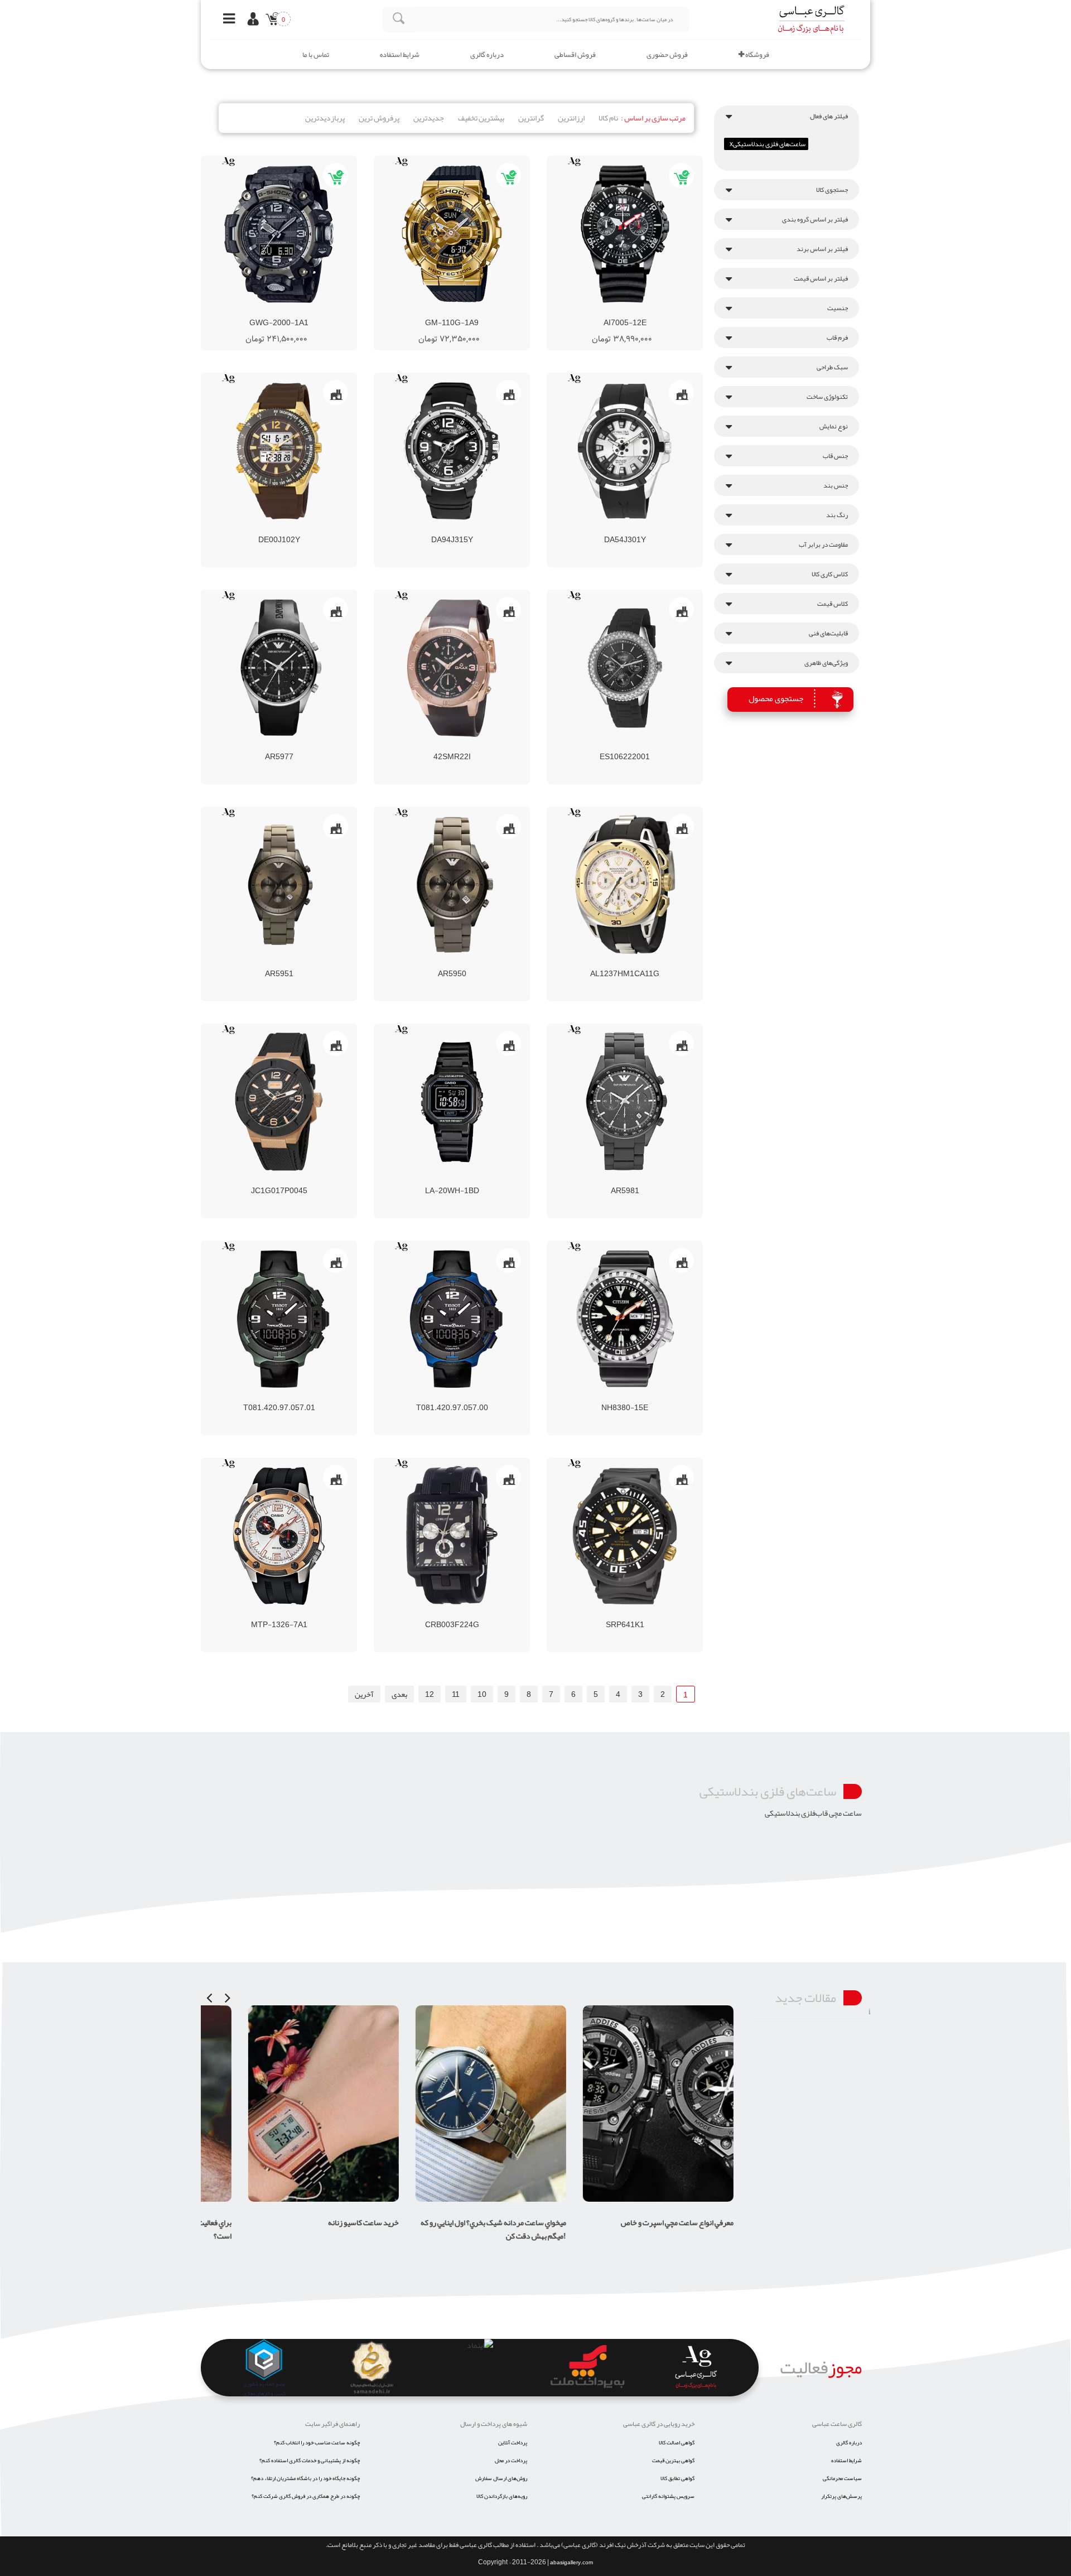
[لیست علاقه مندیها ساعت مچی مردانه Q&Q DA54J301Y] (645, 529)
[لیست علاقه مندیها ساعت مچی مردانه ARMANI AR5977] (299, 746)
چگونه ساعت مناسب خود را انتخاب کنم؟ (317, 2443)
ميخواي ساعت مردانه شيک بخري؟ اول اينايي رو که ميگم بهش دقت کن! (454, 2229)
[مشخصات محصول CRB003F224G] (452, 1536)
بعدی (399, 1694)
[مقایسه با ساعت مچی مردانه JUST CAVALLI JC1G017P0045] (279, 1180)
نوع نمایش (834, 426)
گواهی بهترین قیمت (673, 2461)
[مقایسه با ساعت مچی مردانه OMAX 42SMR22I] (452, 746)
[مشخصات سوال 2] (846, 2012)
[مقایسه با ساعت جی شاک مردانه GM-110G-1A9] (442, 312)
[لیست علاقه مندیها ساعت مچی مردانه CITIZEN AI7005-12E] (635, 312)
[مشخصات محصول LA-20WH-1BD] (452, 1102)
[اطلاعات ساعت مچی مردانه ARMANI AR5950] (432, 963)
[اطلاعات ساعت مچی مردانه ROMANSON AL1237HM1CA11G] (605, 963)
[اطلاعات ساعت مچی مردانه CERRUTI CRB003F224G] (432, 1614)
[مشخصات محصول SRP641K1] (625, 1536)
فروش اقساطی (575, 55)
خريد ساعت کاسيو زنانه (324, 2222)
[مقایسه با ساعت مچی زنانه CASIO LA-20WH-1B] (452, 1180)
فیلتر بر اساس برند (822, 249)
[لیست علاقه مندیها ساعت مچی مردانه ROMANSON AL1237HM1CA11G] (645, 963)
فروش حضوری (667, 55)
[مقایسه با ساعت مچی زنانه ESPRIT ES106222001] (625, 746)
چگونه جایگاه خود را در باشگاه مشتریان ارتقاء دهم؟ (305, 2478)
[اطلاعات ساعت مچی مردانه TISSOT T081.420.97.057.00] (432, 1397)
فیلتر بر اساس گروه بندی (815, 219)
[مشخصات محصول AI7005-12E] (625, 234)
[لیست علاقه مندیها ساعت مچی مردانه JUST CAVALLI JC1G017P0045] (299, 1180)
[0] (270, 21)
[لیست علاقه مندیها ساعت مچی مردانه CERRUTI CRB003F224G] (472, 1614)
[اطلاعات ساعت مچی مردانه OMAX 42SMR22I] (432, 746)
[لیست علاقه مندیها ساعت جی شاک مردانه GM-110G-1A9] (462, 312)
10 (482, 1694)
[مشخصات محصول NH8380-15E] (625, 1319)
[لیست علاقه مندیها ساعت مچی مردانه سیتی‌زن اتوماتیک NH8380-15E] (645, 1397)
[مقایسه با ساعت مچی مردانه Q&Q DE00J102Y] (279, 529)
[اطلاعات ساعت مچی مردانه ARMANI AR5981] (605, 1180)
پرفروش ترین (379, 118)
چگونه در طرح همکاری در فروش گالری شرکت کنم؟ (306, 2496)
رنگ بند (837, 515)
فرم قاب (837, 337)
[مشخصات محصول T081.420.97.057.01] (279, 1319)
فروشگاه (757, 55)
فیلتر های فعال (829, 116)
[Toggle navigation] (226, 20)
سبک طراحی (832, 367)
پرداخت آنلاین (513, 2443)
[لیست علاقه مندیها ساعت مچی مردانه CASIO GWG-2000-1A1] (289, 312)
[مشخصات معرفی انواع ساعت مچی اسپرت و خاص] (619, 2104)
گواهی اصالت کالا (677, 2443)
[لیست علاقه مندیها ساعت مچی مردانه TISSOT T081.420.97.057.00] (472, 1397)
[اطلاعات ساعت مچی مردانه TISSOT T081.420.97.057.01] (259, 1397)
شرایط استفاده (400, 55)
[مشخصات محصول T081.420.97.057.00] (452, 1319)
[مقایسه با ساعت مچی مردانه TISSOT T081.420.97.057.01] (279, 1397)
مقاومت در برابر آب (823, 544)
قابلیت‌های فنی (828, 633)
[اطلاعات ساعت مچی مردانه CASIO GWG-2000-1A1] (249, 312)
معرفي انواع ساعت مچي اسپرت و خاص (638, 2222)
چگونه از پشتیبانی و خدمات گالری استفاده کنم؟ (310, 2461)
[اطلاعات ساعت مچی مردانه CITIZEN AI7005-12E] (595, 312)
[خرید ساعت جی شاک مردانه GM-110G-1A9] (482, 312)
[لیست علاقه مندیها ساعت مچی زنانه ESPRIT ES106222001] (645, 746)
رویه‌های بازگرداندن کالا (502, 2496)
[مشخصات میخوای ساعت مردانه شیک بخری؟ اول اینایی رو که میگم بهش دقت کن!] (452, 2104)
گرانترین (531, 118)
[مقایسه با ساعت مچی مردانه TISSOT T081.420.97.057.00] (452, 1397)
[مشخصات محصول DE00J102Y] (279, 451)
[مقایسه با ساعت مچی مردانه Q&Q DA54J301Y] (625, 529)
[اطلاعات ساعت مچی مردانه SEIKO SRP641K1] (605, 1614)
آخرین (364, 1694)
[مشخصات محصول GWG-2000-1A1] (279, 234)
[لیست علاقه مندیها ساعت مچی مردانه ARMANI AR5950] (472, 963)
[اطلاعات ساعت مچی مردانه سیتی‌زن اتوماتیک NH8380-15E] (605, 1397)
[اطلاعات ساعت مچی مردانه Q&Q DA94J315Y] (432, 529)
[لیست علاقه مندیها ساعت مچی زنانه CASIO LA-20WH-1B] (472, 1180)
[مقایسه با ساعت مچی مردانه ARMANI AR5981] (625, 1180)
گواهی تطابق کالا (677, 2478)
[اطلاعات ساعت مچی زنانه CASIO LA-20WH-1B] (432, 1180)
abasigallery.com (571, 2563)
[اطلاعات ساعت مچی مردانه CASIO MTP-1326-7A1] (259, 1614)
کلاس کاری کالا (830, 574)
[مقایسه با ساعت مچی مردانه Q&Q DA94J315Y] (452, 529)
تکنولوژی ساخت (827, 397)
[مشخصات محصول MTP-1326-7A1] (279, 1536)
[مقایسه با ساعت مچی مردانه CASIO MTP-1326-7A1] (279, 1614)
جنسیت (838, 308)
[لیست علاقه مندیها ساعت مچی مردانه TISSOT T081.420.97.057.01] (299, 1397)
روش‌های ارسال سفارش (501, 2478)
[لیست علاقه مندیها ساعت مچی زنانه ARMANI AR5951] (299, 963)
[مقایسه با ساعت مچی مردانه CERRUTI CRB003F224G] (452, 1614)
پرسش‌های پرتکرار (841, 2496)
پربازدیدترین (325, 118)
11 (456, 1694)
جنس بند (836, 485)
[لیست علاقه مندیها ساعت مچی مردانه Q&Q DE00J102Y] (299, 529)
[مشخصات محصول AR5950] (452, 885)
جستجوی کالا (832, 190)
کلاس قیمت (833, 604)
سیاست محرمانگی (842, 2478)
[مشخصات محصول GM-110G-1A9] (452, 234)
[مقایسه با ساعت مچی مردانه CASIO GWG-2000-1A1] (269, 312)
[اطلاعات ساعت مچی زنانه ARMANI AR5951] (259, 963)
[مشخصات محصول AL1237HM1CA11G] (625, 885)
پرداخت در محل (511, 2461)
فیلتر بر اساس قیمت (821, 278)
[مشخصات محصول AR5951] (279, 885)
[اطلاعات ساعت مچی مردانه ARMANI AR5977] (259, 746)
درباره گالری (487, 55)
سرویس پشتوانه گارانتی (668, 2496)
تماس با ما (316, 55)
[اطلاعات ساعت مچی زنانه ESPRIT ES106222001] (605, 746)
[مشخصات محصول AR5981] (625, 1102)
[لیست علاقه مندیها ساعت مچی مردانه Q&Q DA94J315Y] (472, 529)
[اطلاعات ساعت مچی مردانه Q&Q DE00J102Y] (259, 529)
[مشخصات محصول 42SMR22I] (452, 668)
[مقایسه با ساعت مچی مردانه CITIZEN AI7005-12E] (615, 312)
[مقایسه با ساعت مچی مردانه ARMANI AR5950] (452, 963)
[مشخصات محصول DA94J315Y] (452, 451)
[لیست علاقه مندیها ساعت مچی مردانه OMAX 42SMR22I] (472, 746)
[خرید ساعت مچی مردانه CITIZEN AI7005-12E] (655, 312)
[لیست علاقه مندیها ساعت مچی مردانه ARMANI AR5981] (645, 1180)
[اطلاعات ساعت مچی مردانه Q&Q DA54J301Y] (605, 529)
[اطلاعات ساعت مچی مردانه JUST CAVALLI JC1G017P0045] (259, 1180)
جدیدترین (429, 118)
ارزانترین (571, 118)
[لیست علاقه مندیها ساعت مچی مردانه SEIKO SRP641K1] (645, 1614)
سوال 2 (850, 2035)
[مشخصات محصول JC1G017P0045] (279, 1102)
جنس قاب (835, 456)
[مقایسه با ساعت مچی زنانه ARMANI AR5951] (279, 963)
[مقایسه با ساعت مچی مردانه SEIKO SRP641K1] (625, 1614)
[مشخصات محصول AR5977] (279, 668)
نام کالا (608, 118)
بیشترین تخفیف (481, 118)
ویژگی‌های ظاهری (826, 663)
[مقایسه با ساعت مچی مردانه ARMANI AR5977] (279, 746)
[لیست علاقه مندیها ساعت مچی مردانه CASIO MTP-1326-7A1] (299, 1614)
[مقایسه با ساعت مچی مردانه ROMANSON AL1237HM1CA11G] (625, 963)
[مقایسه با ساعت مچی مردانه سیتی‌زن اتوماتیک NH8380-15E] (625, 1397)
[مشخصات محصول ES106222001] (625, 668)
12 (430, 1694)
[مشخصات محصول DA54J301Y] (625, 451)
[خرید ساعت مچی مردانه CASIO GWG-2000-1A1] (309, 312)
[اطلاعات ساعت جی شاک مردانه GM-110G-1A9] (422, 312)
